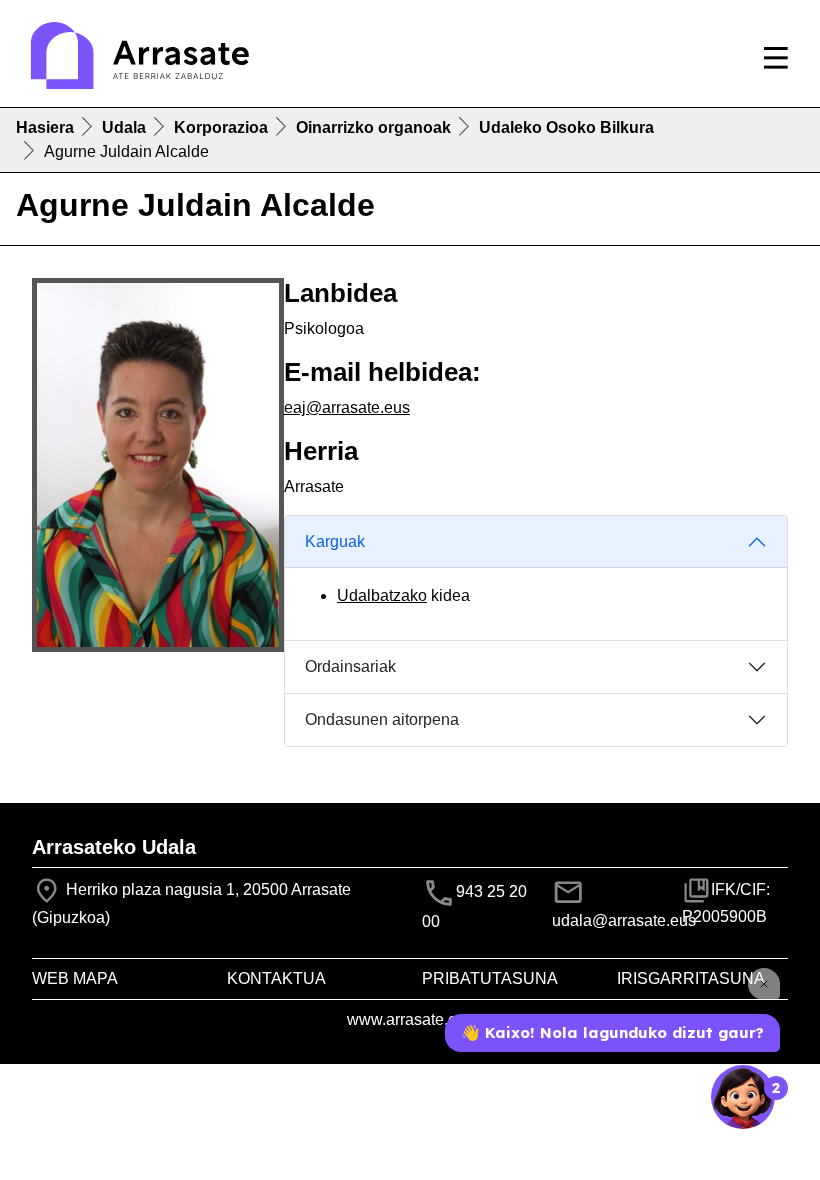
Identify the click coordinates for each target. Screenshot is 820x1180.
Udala (124, 127)
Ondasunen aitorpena (382, 719)
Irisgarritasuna (691, 978)
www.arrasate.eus (410, 1019)
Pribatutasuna (490, 978)
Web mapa (75, 978)
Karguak (335, 541)
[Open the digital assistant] (743, 1097)
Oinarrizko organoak (373, 127)
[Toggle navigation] (776, 58)
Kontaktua (276, 978)
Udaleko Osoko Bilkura (566, 127)
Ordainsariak (350, 666)
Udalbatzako (382, 595)
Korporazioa (221, 127)
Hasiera (45, 127)
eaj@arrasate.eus (347, 407)
